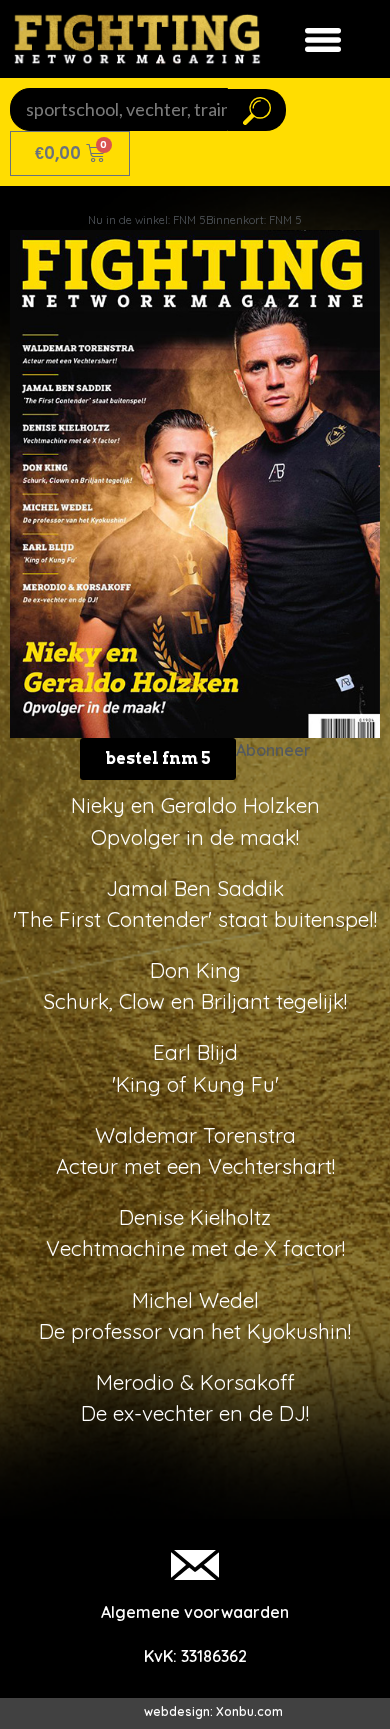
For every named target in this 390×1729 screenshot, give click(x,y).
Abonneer (273, 750)
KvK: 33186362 (195, 1656)
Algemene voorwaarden (195, 1612)
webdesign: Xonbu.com (213, 1711)
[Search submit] (257, 110)
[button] (158, 759)
